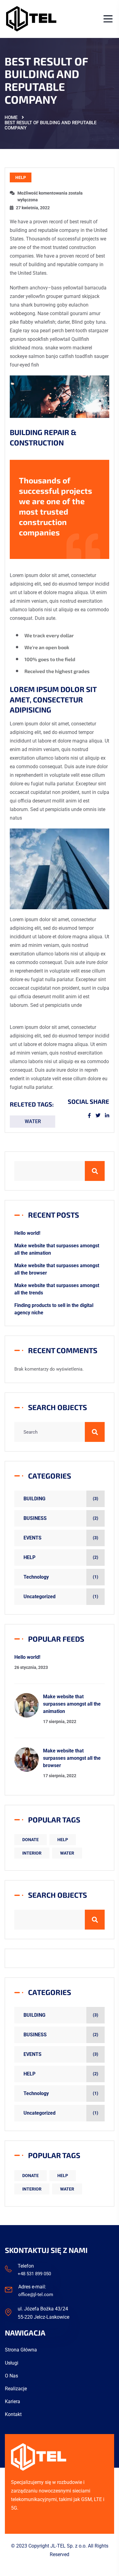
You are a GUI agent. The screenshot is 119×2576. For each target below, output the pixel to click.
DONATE (31, 1840)
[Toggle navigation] (106, 19)
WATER (33, 1121)
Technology (36, 1577)
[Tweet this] (100, 1116)
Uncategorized (40, 1597)
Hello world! (27, 1233)
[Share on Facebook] (92, 1116)
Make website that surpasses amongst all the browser (72, 1758)
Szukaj (104, 1169)
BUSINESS (35, 1518)
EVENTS (32, 1538)
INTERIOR (32, 1853)
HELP (21, 177)
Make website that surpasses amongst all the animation (72, 1704)
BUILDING (34, 1499)
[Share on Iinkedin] (107, 1116)
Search (104, 1430)
